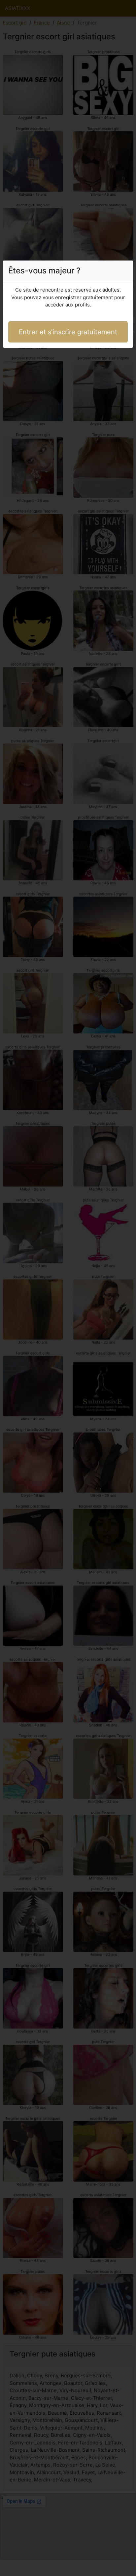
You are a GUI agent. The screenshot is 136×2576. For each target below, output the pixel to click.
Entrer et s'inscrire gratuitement (68, 332)
